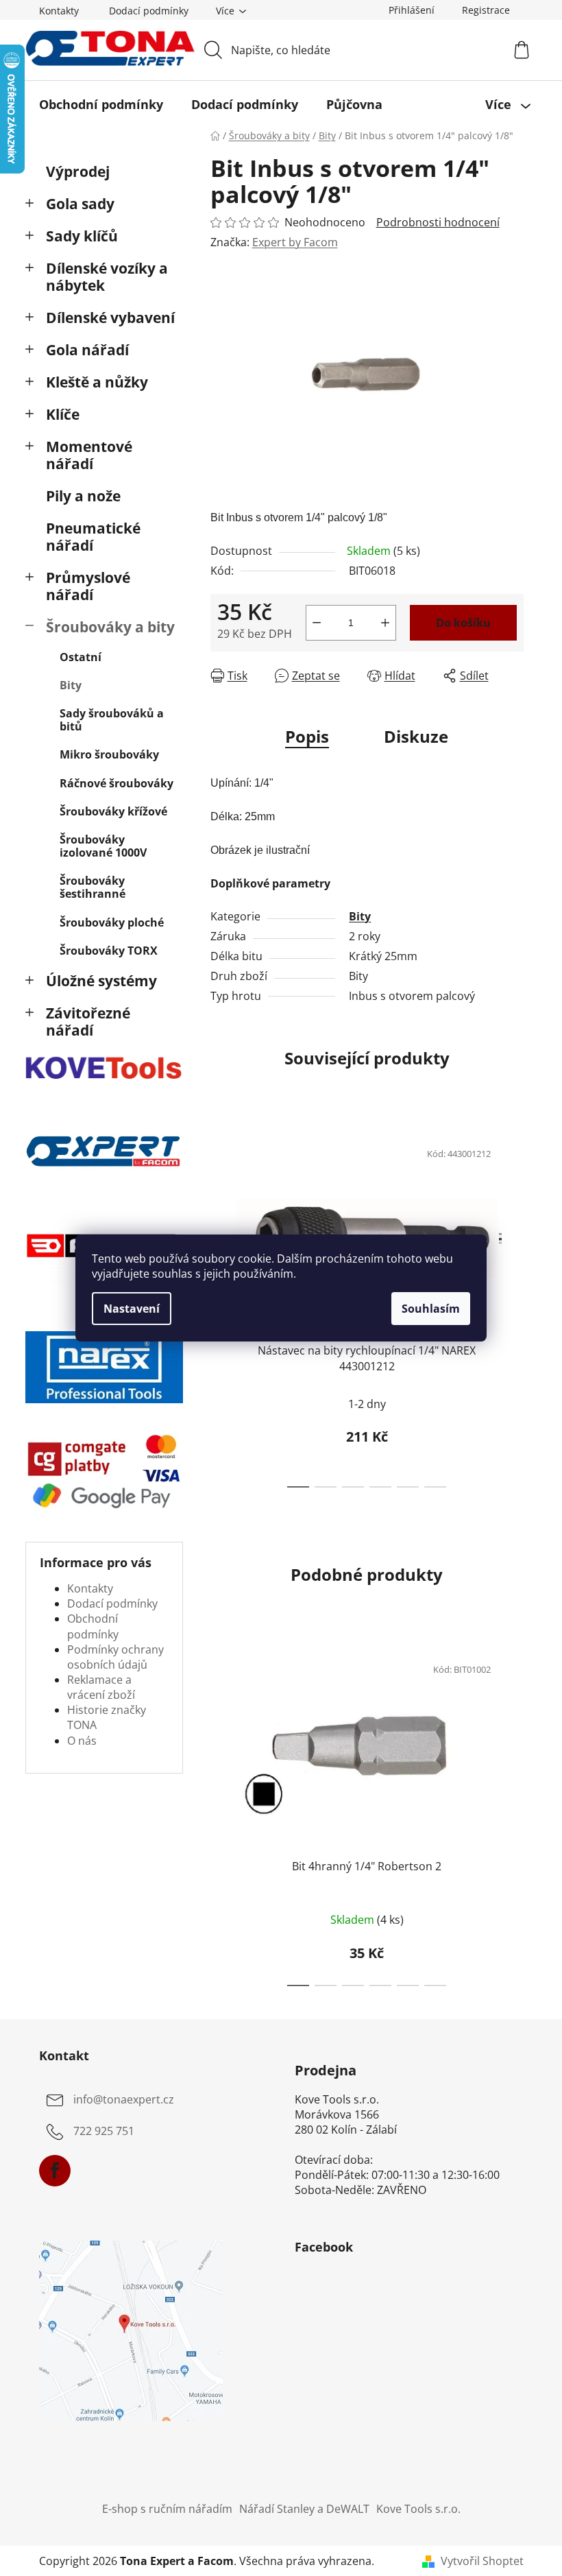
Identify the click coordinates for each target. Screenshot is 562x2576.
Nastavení (132, 1309)
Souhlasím (431, 1309)
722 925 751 (104, 2132)
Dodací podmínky (149, 11)
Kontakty (59, 11)
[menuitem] (101, 104)
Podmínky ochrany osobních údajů (115, 1657)
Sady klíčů (82, 236)
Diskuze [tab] (416, 736)
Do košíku (463, 623)
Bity (71, 685)
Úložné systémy (101, 981)
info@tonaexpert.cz (124, 2100)
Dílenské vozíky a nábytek (107, 277)
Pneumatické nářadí (93, 537)
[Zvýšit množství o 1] (385, 623)
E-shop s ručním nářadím (167, 2509)
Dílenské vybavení (110, 318)
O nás (82, 1741)
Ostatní (81, 657)
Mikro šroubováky (109, 754)
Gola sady (80, 204)
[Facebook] (55, 2171)
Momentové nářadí (89, 455)
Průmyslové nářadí (88, 586)
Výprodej (78, 171)
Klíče (63, 414)
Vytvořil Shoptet (482, 2561)
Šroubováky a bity (110, 627)
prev (221, 1816)
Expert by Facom (295, 242)
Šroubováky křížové (113, 811)
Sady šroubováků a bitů (112, 720)
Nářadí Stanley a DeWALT (304, 2509)
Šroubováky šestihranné (93, 887)
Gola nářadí (87, 350)
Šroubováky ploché (112, 922)
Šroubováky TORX (109, 951)
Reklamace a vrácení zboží (101, 1687)
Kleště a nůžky (97, 382)
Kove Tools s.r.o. (418, 2509)
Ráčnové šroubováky (117, 783)
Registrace (486, 10)
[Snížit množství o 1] (317, 623)
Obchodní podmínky (93, 1626)
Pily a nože (83, 496)
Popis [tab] (307, 736)
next (513, 1309)
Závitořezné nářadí (88, 1022)
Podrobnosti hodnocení (438, 222)
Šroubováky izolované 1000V (103, 846)
